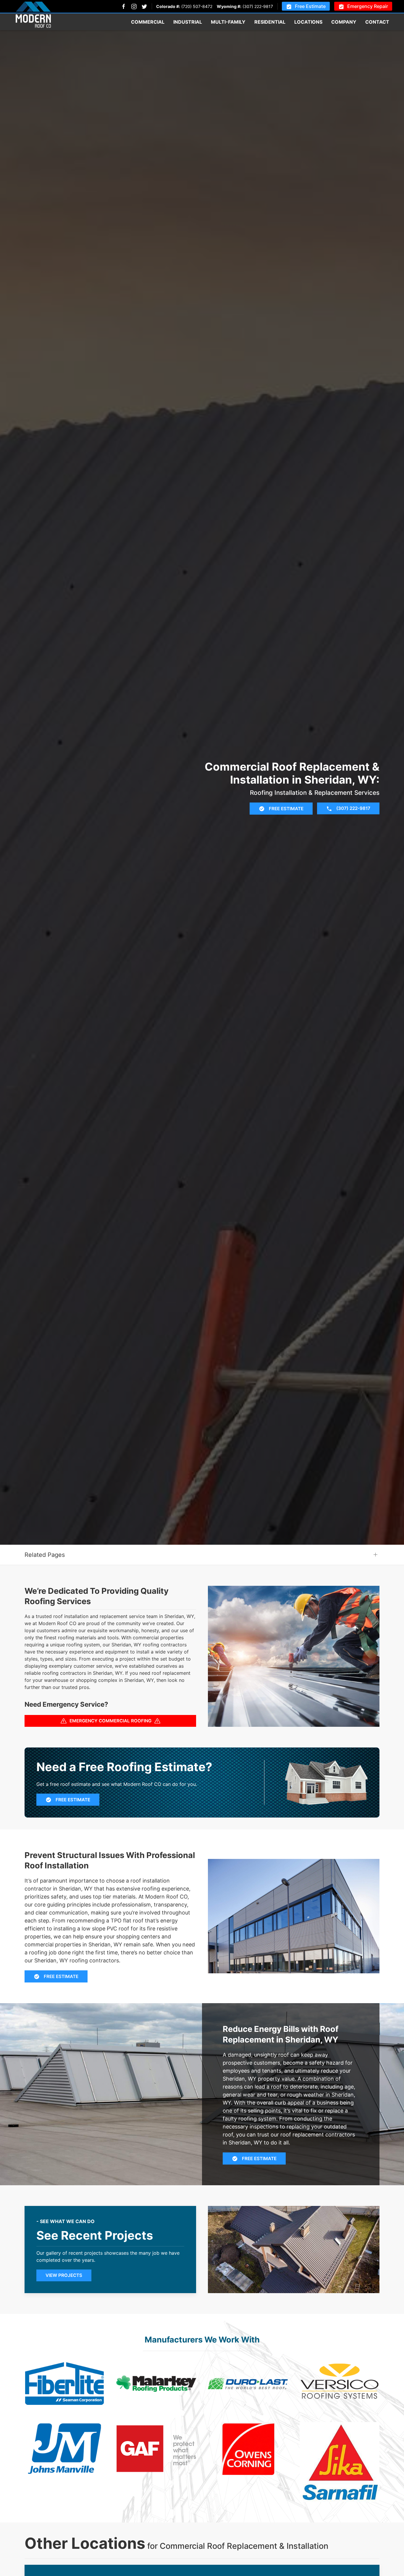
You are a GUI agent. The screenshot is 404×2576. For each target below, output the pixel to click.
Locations (308, 22)
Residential (270, 22)
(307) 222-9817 (258, 6)
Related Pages (45, 1555)
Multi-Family (228, 22)
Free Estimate (310, 6)
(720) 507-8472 (197, 6)
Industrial (188, 22)
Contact (377, 22)
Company (344, 22)
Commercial (148, 22)
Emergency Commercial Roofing (110, 1721)
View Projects (64, 2275)
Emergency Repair (368, 6)
